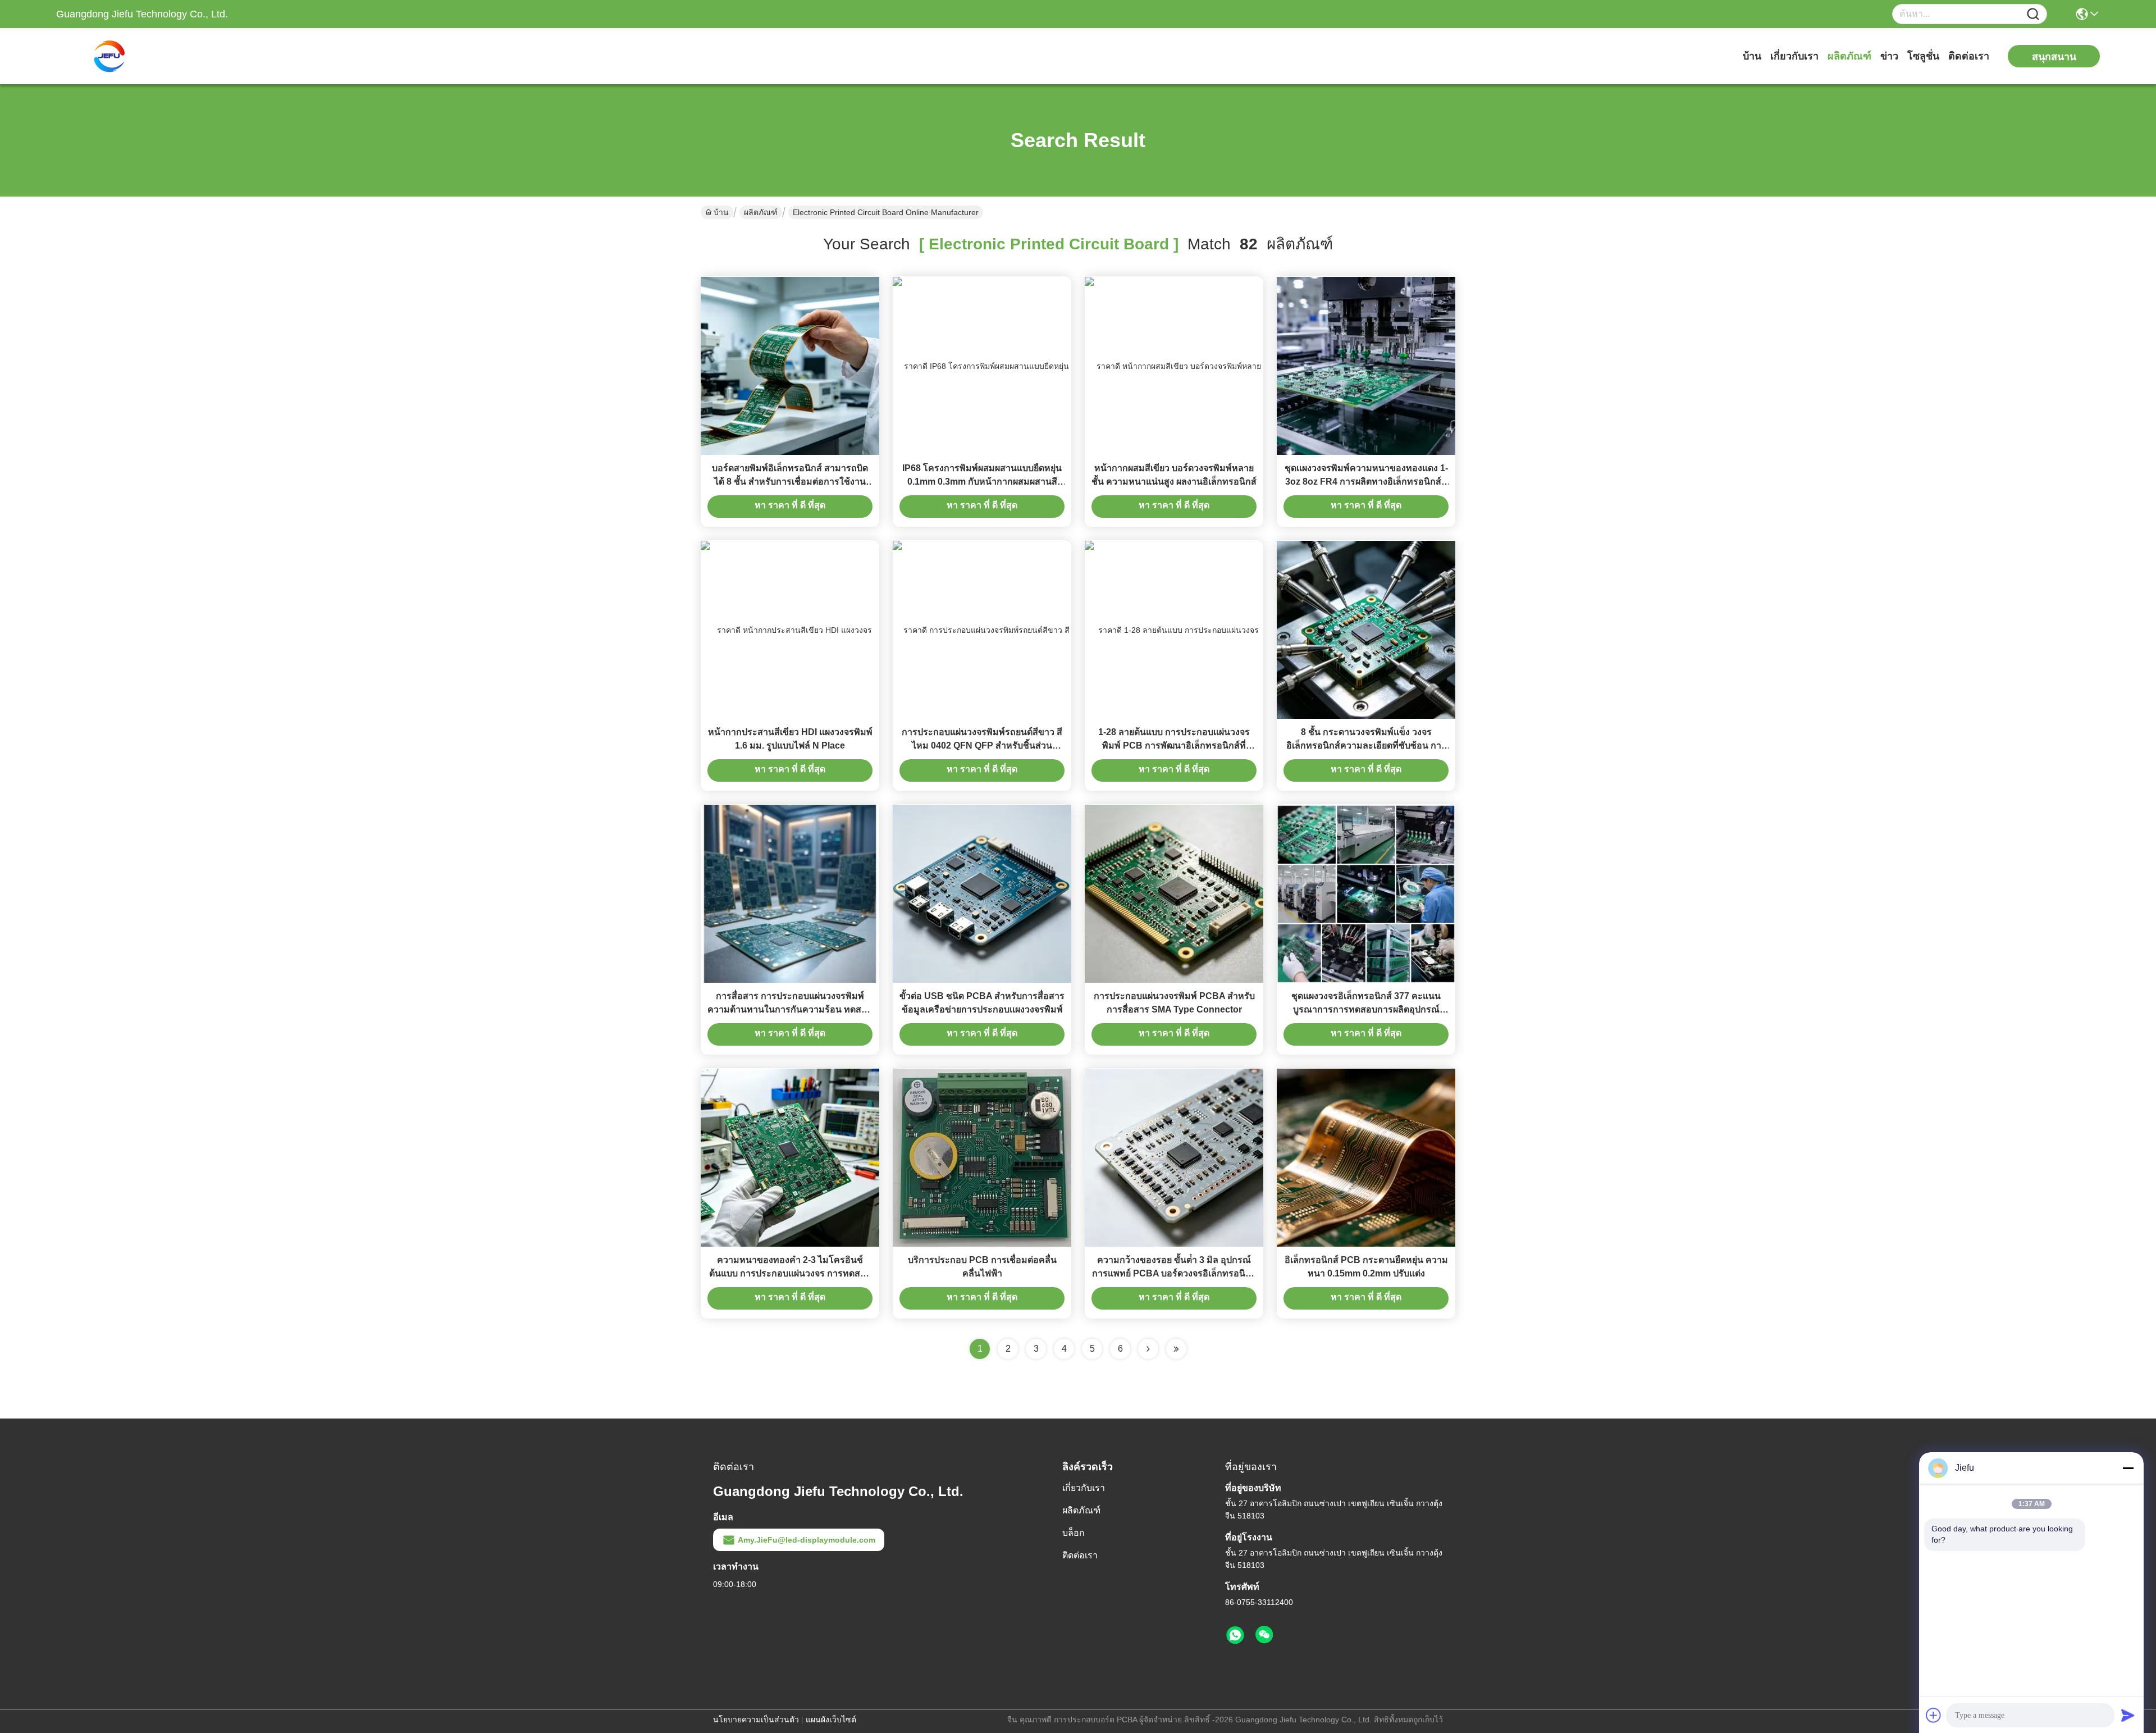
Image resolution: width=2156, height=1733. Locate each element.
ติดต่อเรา (1969, 56)
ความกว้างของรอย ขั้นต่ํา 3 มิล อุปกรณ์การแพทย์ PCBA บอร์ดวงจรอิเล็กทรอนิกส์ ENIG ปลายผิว (1174, 1273)
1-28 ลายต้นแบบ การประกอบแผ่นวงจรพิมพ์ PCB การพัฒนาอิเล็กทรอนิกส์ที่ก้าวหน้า (1174, 745)
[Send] (2128, 1715)
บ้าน (1752, 56)
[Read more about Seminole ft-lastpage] (1176, 1349)
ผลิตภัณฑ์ (1849, 56)
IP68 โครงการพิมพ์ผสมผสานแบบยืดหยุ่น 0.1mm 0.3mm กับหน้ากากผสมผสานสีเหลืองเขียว (982, 482)
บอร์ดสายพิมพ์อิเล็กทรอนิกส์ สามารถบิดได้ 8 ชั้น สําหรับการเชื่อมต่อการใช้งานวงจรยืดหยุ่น (790, 482)
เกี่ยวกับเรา (1794, 56)
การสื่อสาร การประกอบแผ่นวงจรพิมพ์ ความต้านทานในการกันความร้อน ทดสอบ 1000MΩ (790, 1009)
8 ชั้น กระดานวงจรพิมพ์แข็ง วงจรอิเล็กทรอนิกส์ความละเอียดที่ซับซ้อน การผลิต (1366, 745)
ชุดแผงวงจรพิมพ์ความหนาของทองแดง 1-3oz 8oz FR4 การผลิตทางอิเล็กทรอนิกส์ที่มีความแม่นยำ (1366, 482)
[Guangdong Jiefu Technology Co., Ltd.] (118, 56)
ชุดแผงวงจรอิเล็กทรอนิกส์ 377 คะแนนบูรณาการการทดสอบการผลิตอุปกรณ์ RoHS (1366, 1009)
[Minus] (2128, 1468)
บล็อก (1074, 1533)
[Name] (2033, 14)
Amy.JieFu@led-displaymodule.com (807, 1540)
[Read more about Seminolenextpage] (1148, 1349)
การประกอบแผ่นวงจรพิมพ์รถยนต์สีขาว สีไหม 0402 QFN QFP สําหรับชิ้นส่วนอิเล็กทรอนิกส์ (982, 745)
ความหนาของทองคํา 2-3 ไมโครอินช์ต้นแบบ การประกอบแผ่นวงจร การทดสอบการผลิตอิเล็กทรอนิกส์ (790, 1273)
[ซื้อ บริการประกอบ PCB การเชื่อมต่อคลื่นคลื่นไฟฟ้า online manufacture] (982, 1157)
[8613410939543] (1235, 1635)
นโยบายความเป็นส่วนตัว (756, 1720)
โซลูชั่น (1923, 56)
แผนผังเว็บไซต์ (831, 1720)
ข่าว (1889, 56)
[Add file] (1934, 1715)
